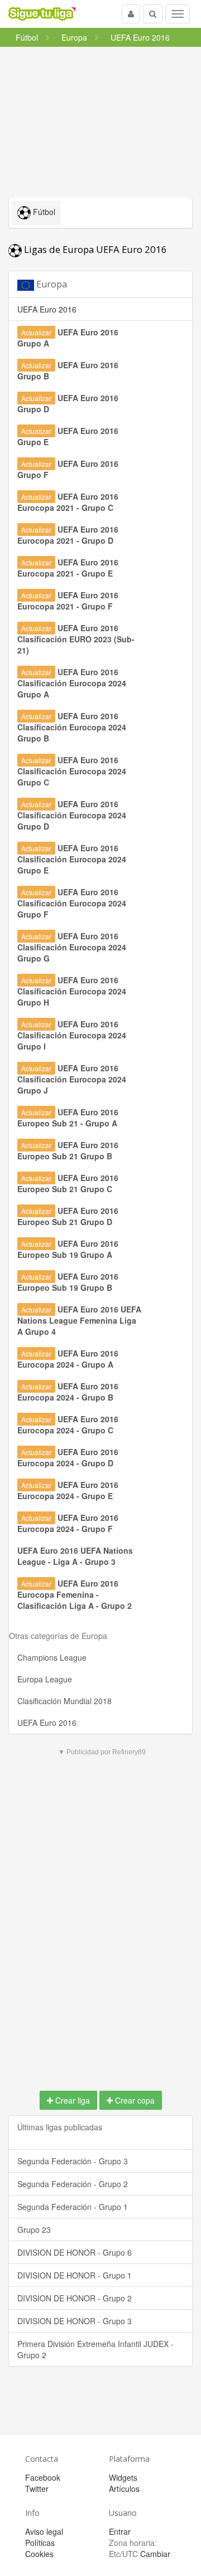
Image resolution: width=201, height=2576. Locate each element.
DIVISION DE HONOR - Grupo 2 (75, 2298)
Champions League (52, 1657)
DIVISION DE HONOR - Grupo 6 (75, 2252)
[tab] (100, 284)
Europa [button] (51, 284)
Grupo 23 (34, 2229)
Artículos (124, 2489)
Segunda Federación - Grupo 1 (73, 2207)
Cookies (39, 2554)
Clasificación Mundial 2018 (64, 1701)
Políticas (40, 2543)
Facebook (43, 2477)
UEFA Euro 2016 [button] (47, 309)
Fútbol (43, 212)
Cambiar (155, 2554)
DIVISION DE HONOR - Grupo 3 (75, 2321)
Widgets (123, 2477)
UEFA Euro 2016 (47, 1723)
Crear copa (134, 2100)
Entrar (120, 2531)
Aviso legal (44, 2531)
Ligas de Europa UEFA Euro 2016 (94, 249)
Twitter (37, 2489)
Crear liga (71, 2100)
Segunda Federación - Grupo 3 (73, 2161)
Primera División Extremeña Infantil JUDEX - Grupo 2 (95, 2349)
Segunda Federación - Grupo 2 (73, 2184)
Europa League (45, 1679)
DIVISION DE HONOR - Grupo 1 (75, 2275)
